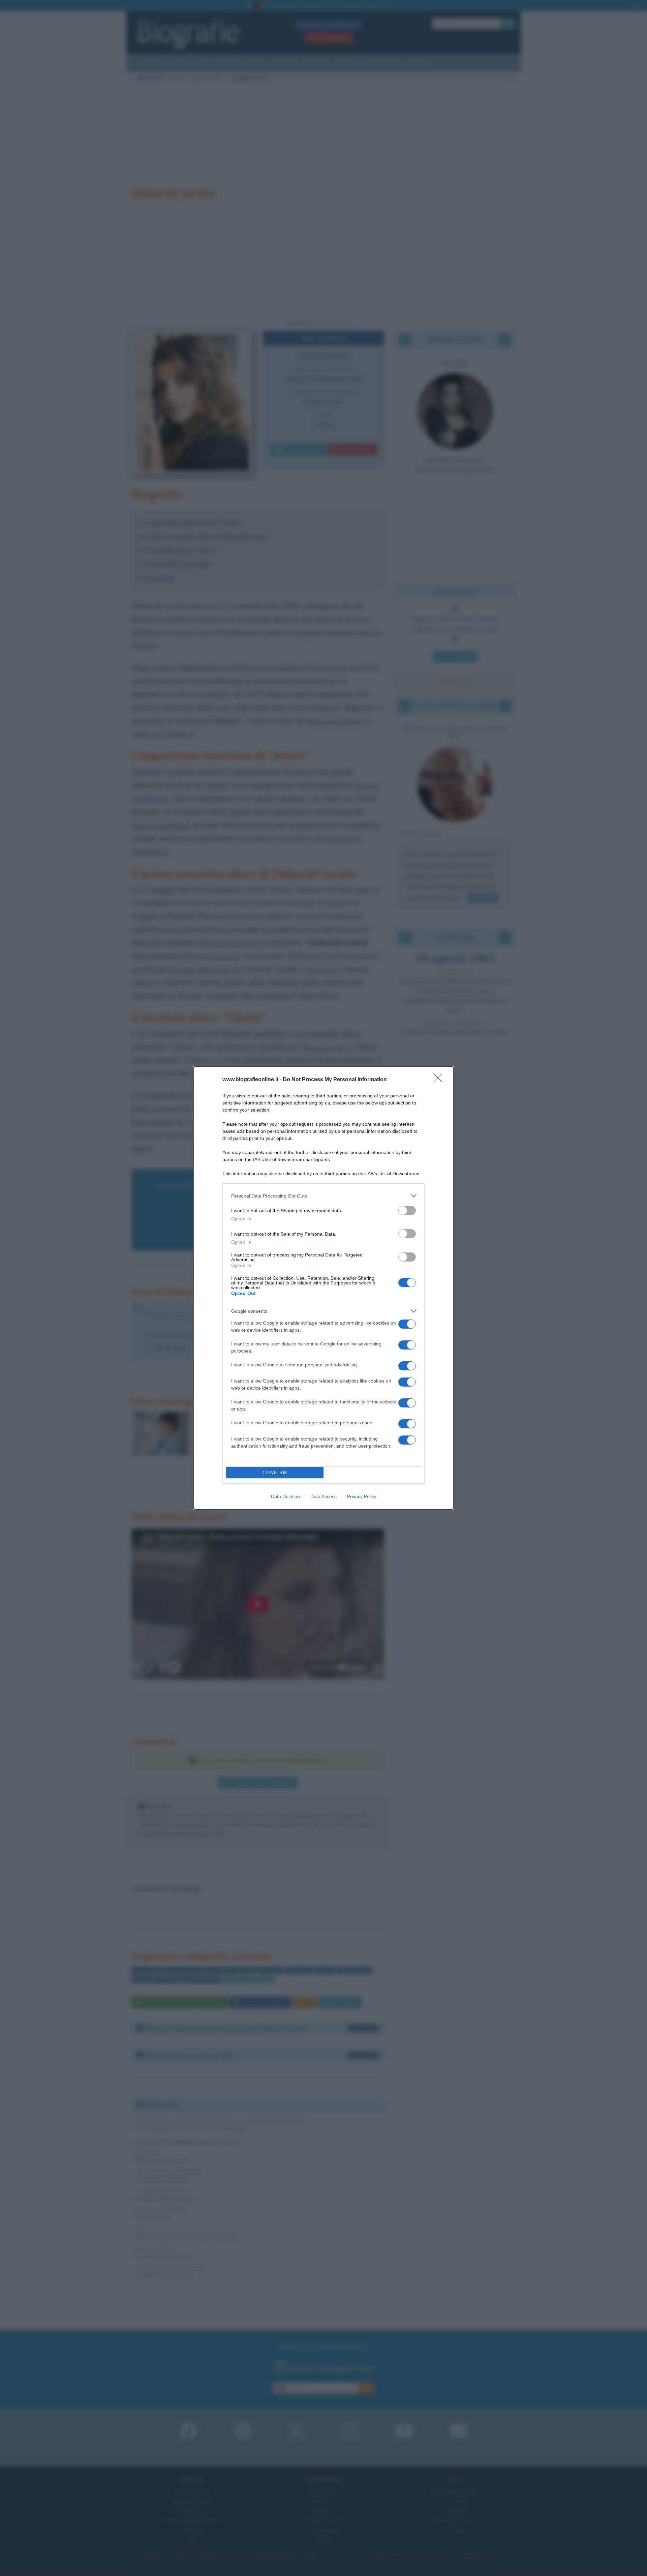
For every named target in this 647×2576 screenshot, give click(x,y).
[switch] (407, 1210)
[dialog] (323, 1288)
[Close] (440, 1080)
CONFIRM (275, 1473)
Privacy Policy (362, 1496)
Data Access (323, 1496)
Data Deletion (285, 1496)
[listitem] (323, 1196)
